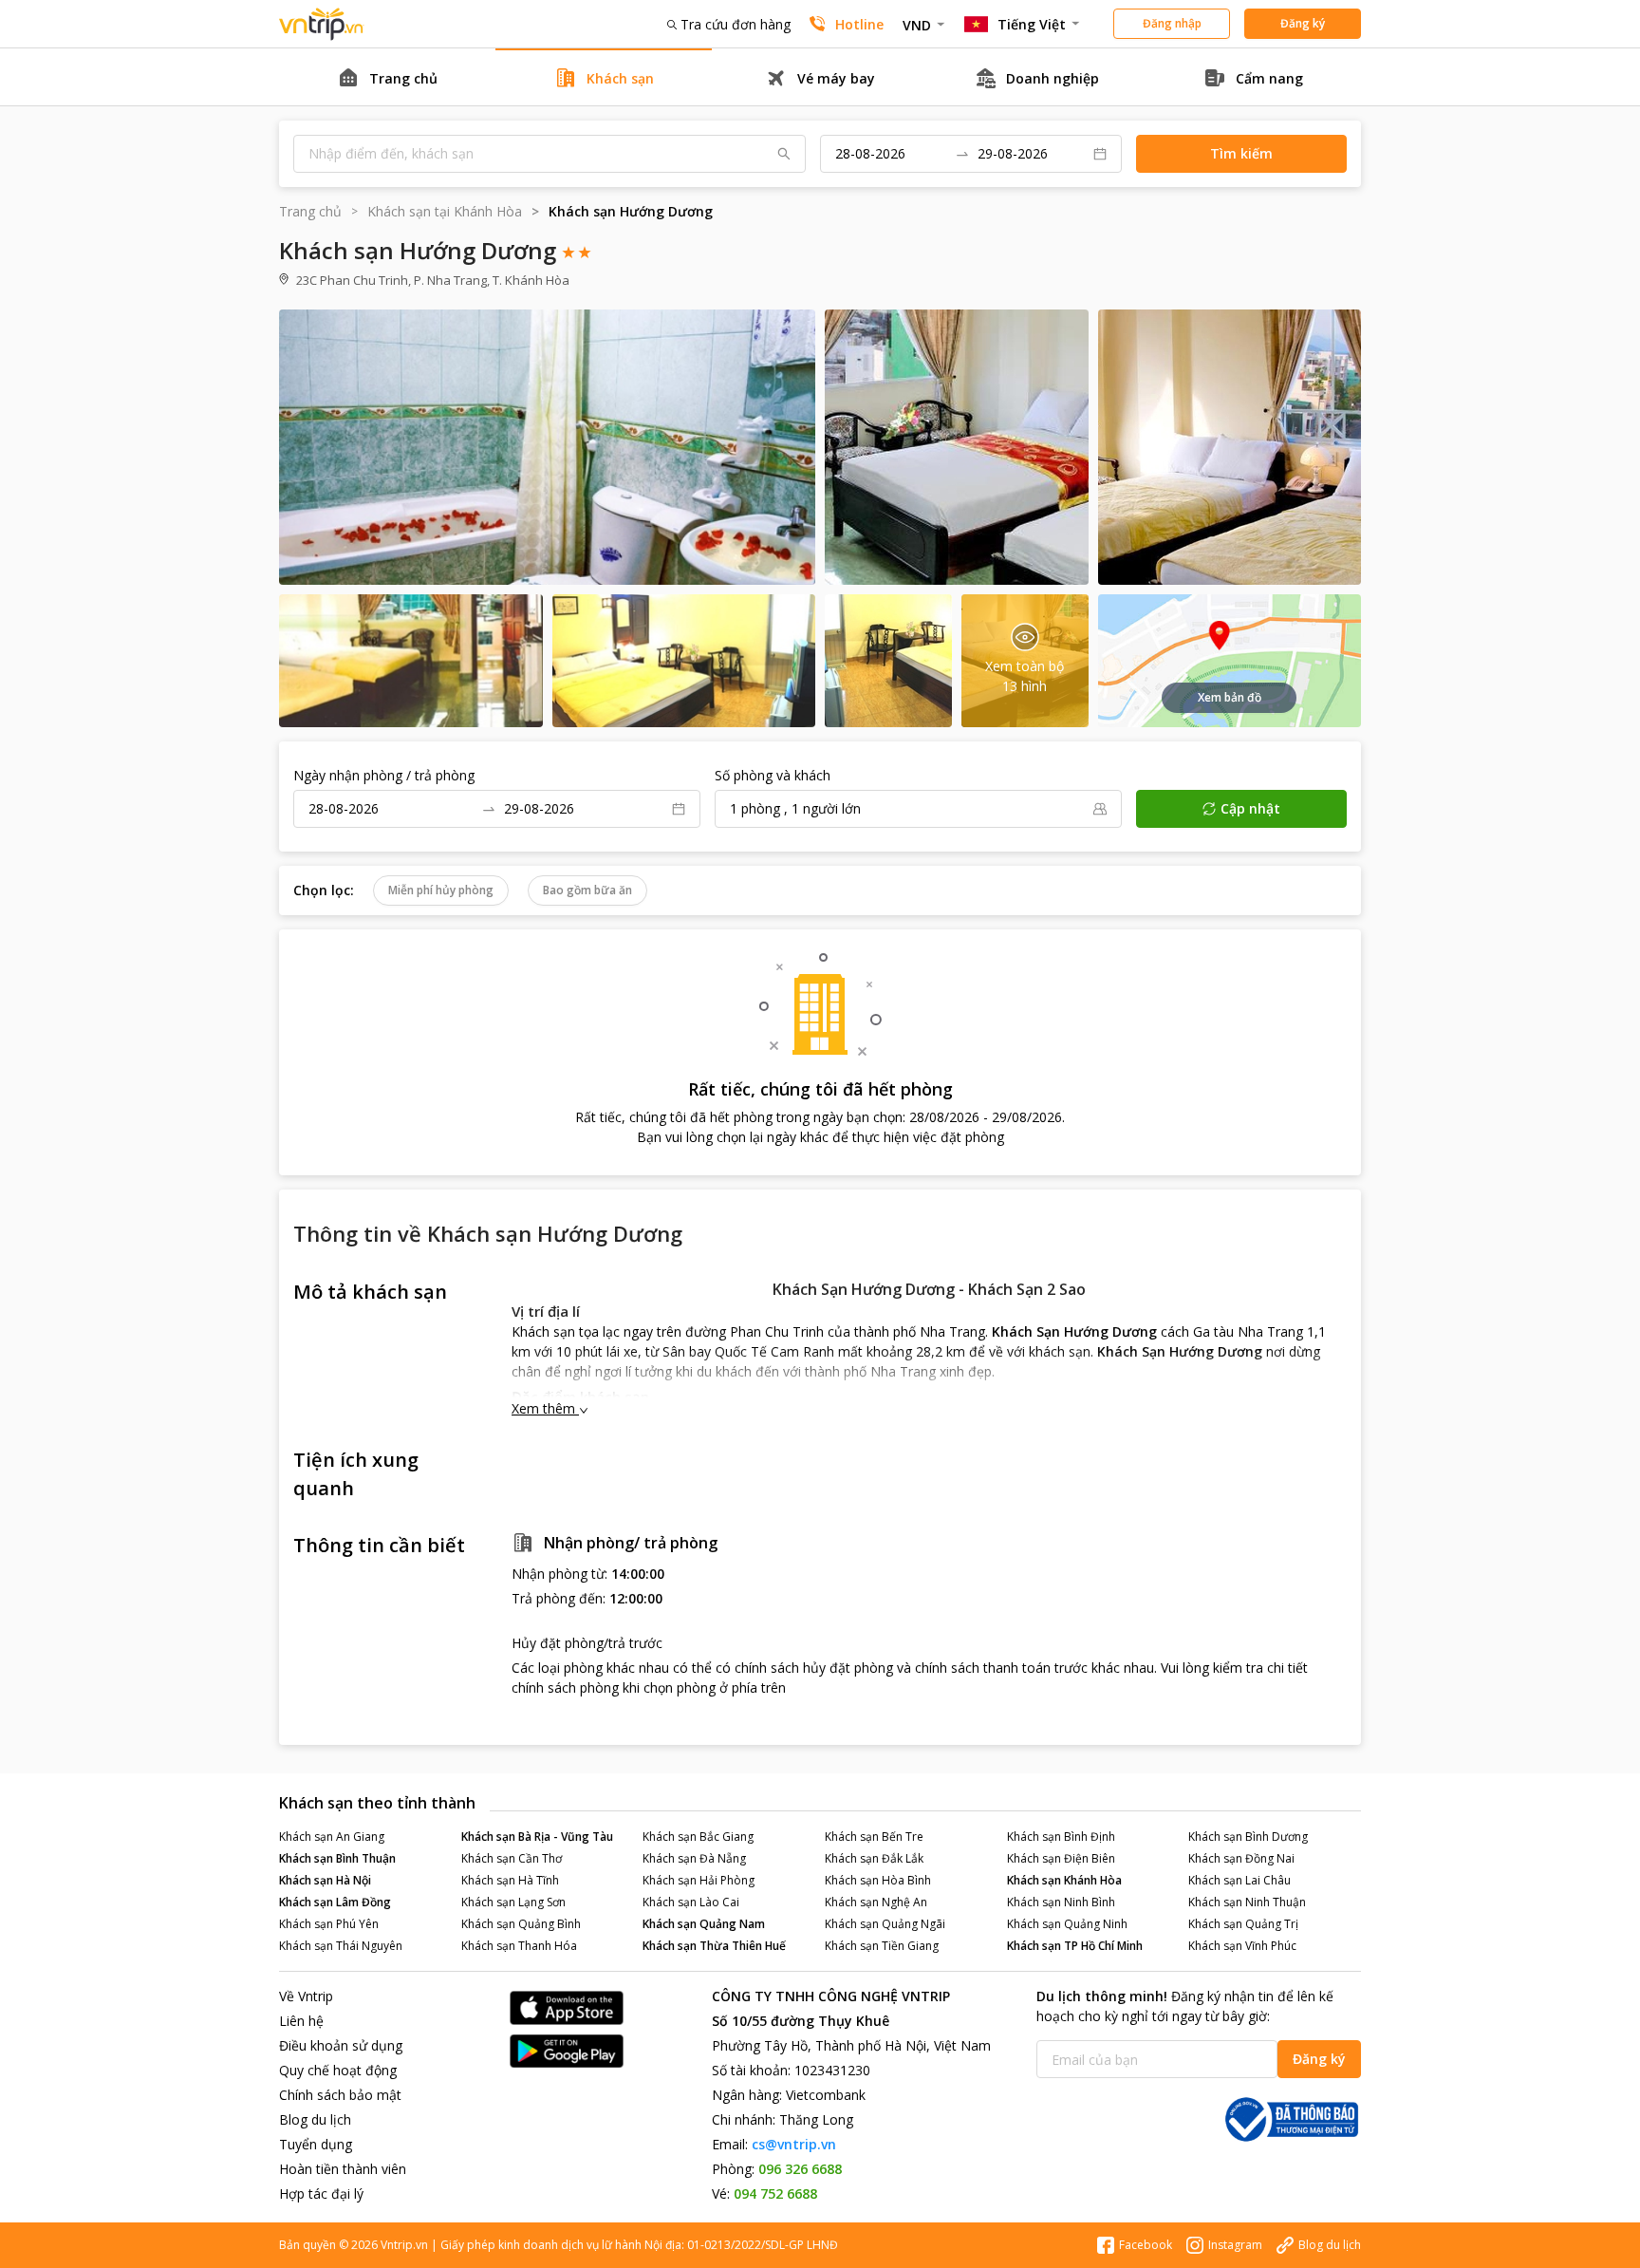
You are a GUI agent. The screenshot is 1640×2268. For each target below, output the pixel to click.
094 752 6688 (775, 2193)
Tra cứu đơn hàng (736, 24)
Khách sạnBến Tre (874, 1837)
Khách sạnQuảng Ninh (1067, 1924)
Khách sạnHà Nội (325, 1880)
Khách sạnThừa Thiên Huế (714, 1946)
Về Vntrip (306, 1996)
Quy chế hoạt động (338, 2070)
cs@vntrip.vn (794, 2144)
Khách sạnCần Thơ (512, 1858)
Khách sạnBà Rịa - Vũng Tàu (537, 1837)
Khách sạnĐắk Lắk (874, 1858)
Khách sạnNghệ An (876, 1902)
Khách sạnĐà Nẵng (694, 1858)
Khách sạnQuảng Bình (521, 1924)
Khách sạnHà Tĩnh (510, 1880)
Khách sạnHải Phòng (699, 1880)
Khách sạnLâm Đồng (335, 1902)
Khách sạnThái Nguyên (341, 1946)
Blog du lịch (315, 2119)
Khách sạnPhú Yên (329, 1924)
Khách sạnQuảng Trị (1243, 1924)
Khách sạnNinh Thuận (1247, 1902)
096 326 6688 (800, 2169)
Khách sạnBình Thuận (337, 1858)
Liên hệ (301, 2021)
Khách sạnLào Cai (691, 1902)
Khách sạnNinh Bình (1061, 1902)
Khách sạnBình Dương (1248, 1837)
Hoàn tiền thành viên (343, 2169)
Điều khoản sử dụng (341, 2045)
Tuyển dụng (316, 2144)
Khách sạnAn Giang (332, 1837)
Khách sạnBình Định (1061, 1837)
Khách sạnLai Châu (1239, 1880)
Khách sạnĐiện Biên (1061, 1858)
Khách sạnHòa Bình (878, 1880)
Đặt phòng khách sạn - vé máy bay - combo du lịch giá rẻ (322, 24)
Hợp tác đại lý (321, 2193)
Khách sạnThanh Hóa (519, 1946)
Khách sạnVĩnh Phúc (1242, 1946)
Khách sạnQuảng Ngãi (885, 1924)
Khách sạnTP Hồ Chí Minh (1075, 1946)
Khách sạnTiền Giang (882, 1946)
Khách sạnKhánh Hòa (1064, 1880)
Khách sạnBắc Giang (698, 1837)
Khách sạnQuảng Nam (704, 1924)
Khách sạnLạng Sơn (513, 1902)
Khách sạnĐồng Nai (1241, 1858)
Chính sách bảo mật (340, 2095)
